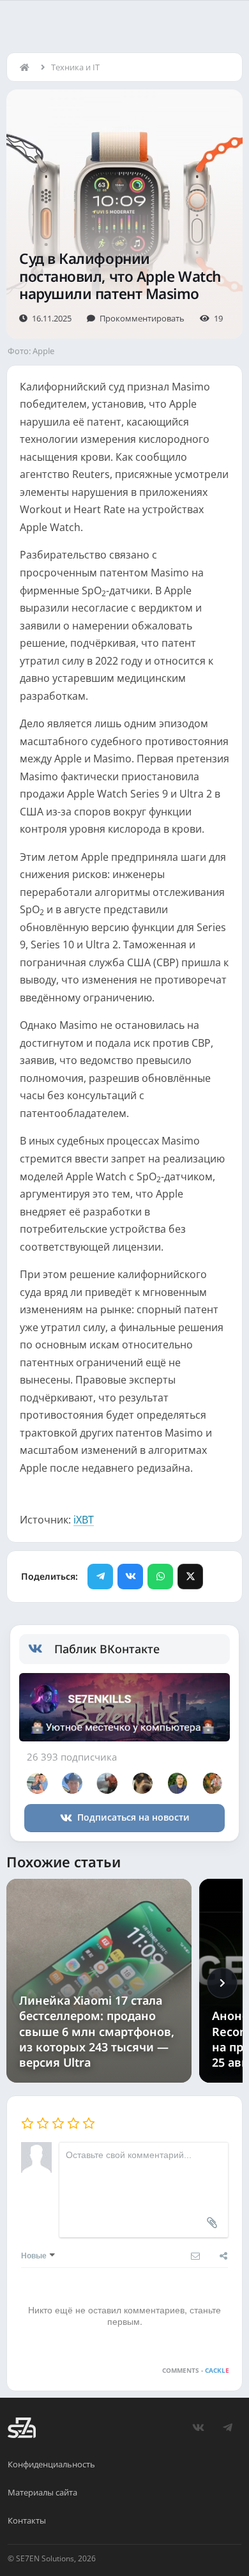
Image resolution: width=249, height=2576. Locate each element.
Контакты (27, 2520)
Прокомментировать (142, 318)
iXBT (84, 1520)
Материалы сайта (42, 2492)
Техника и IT (75, 67)
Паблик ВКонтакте (107, 1649)
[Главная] (27, 67)
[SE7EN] (22, 2428)
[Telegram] (100, 1577)
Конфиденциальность (51, 2464)
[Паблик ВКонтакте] (41, 1649)
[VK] (130, 1577)
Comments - (196, 2370)
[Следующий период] (222, 1983)
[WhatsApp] (160, 1577)
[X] (190, 1577)
